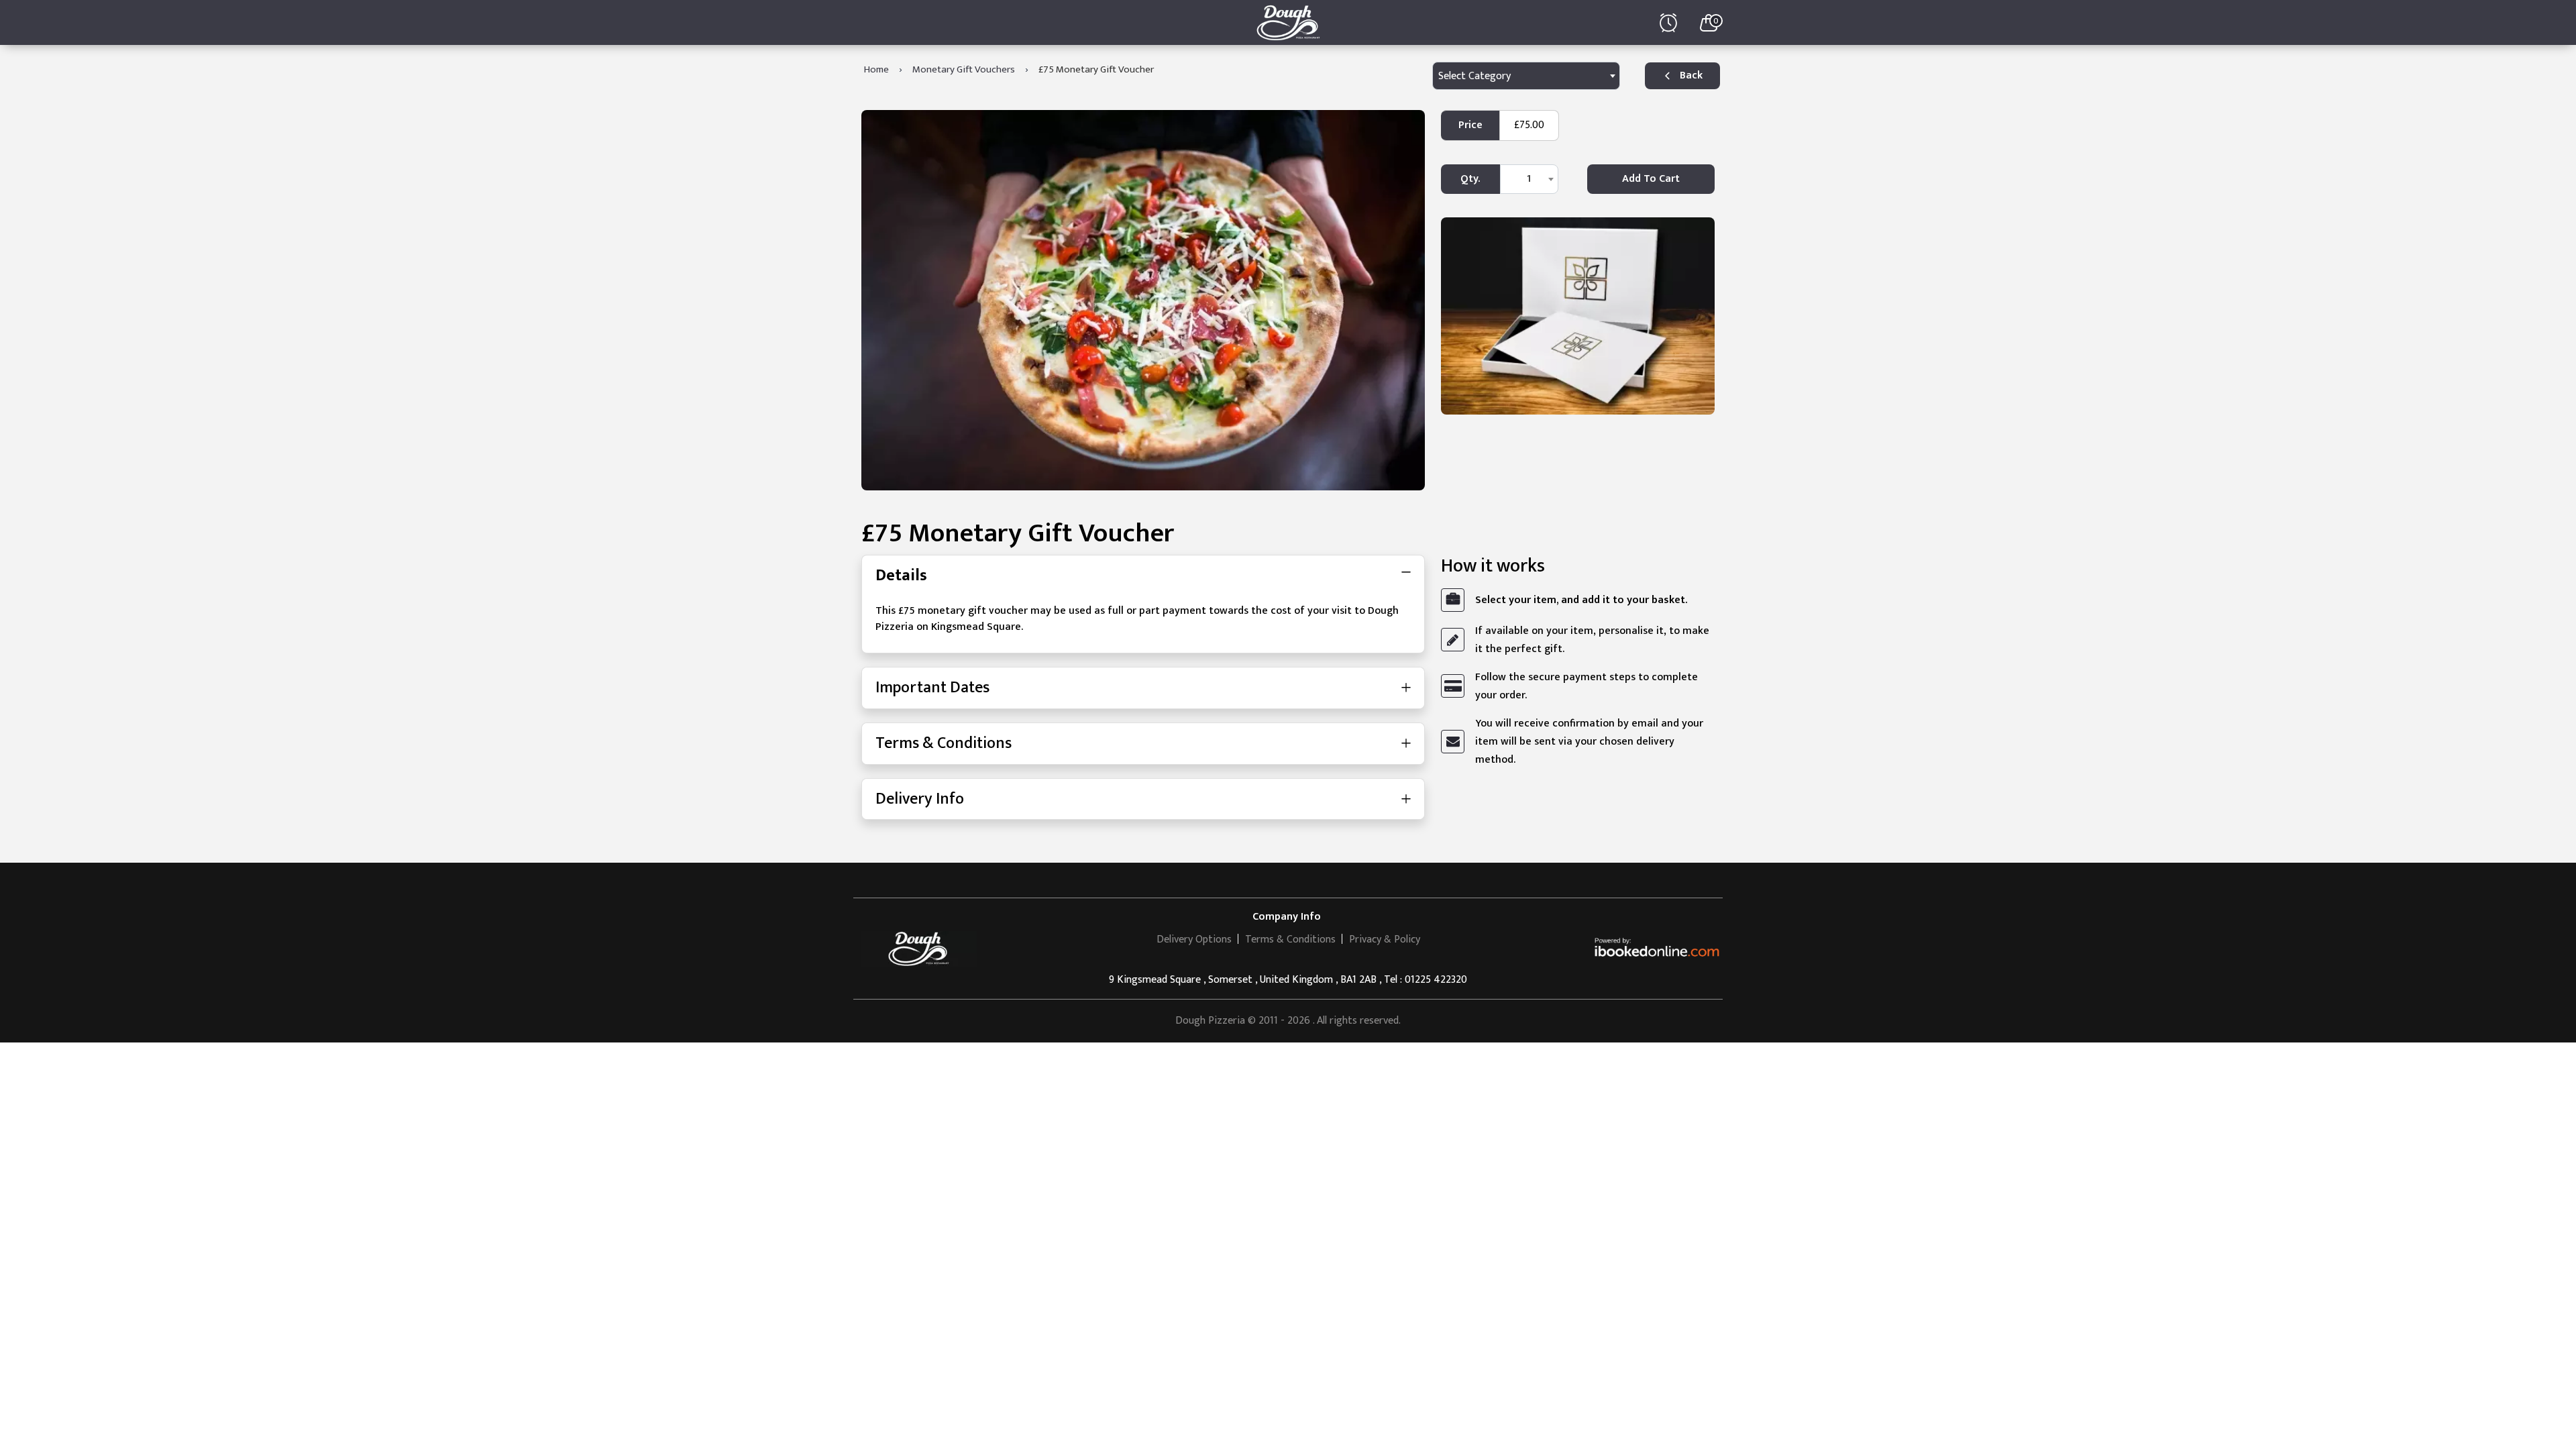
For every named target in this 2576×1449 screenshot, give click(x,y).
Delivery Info (920, 799)
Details (901, 576)
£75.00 (1529, 125)
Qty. (1470, 179)
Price (1470, 125)
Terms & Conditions (944, 743)
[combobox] (1526, 76)
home (876, 69)
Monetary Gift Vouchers (964, 69)
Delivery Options (1194, 940)
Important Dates (932, 688)
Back (1691, 75)
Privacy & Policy (1385, 940)
